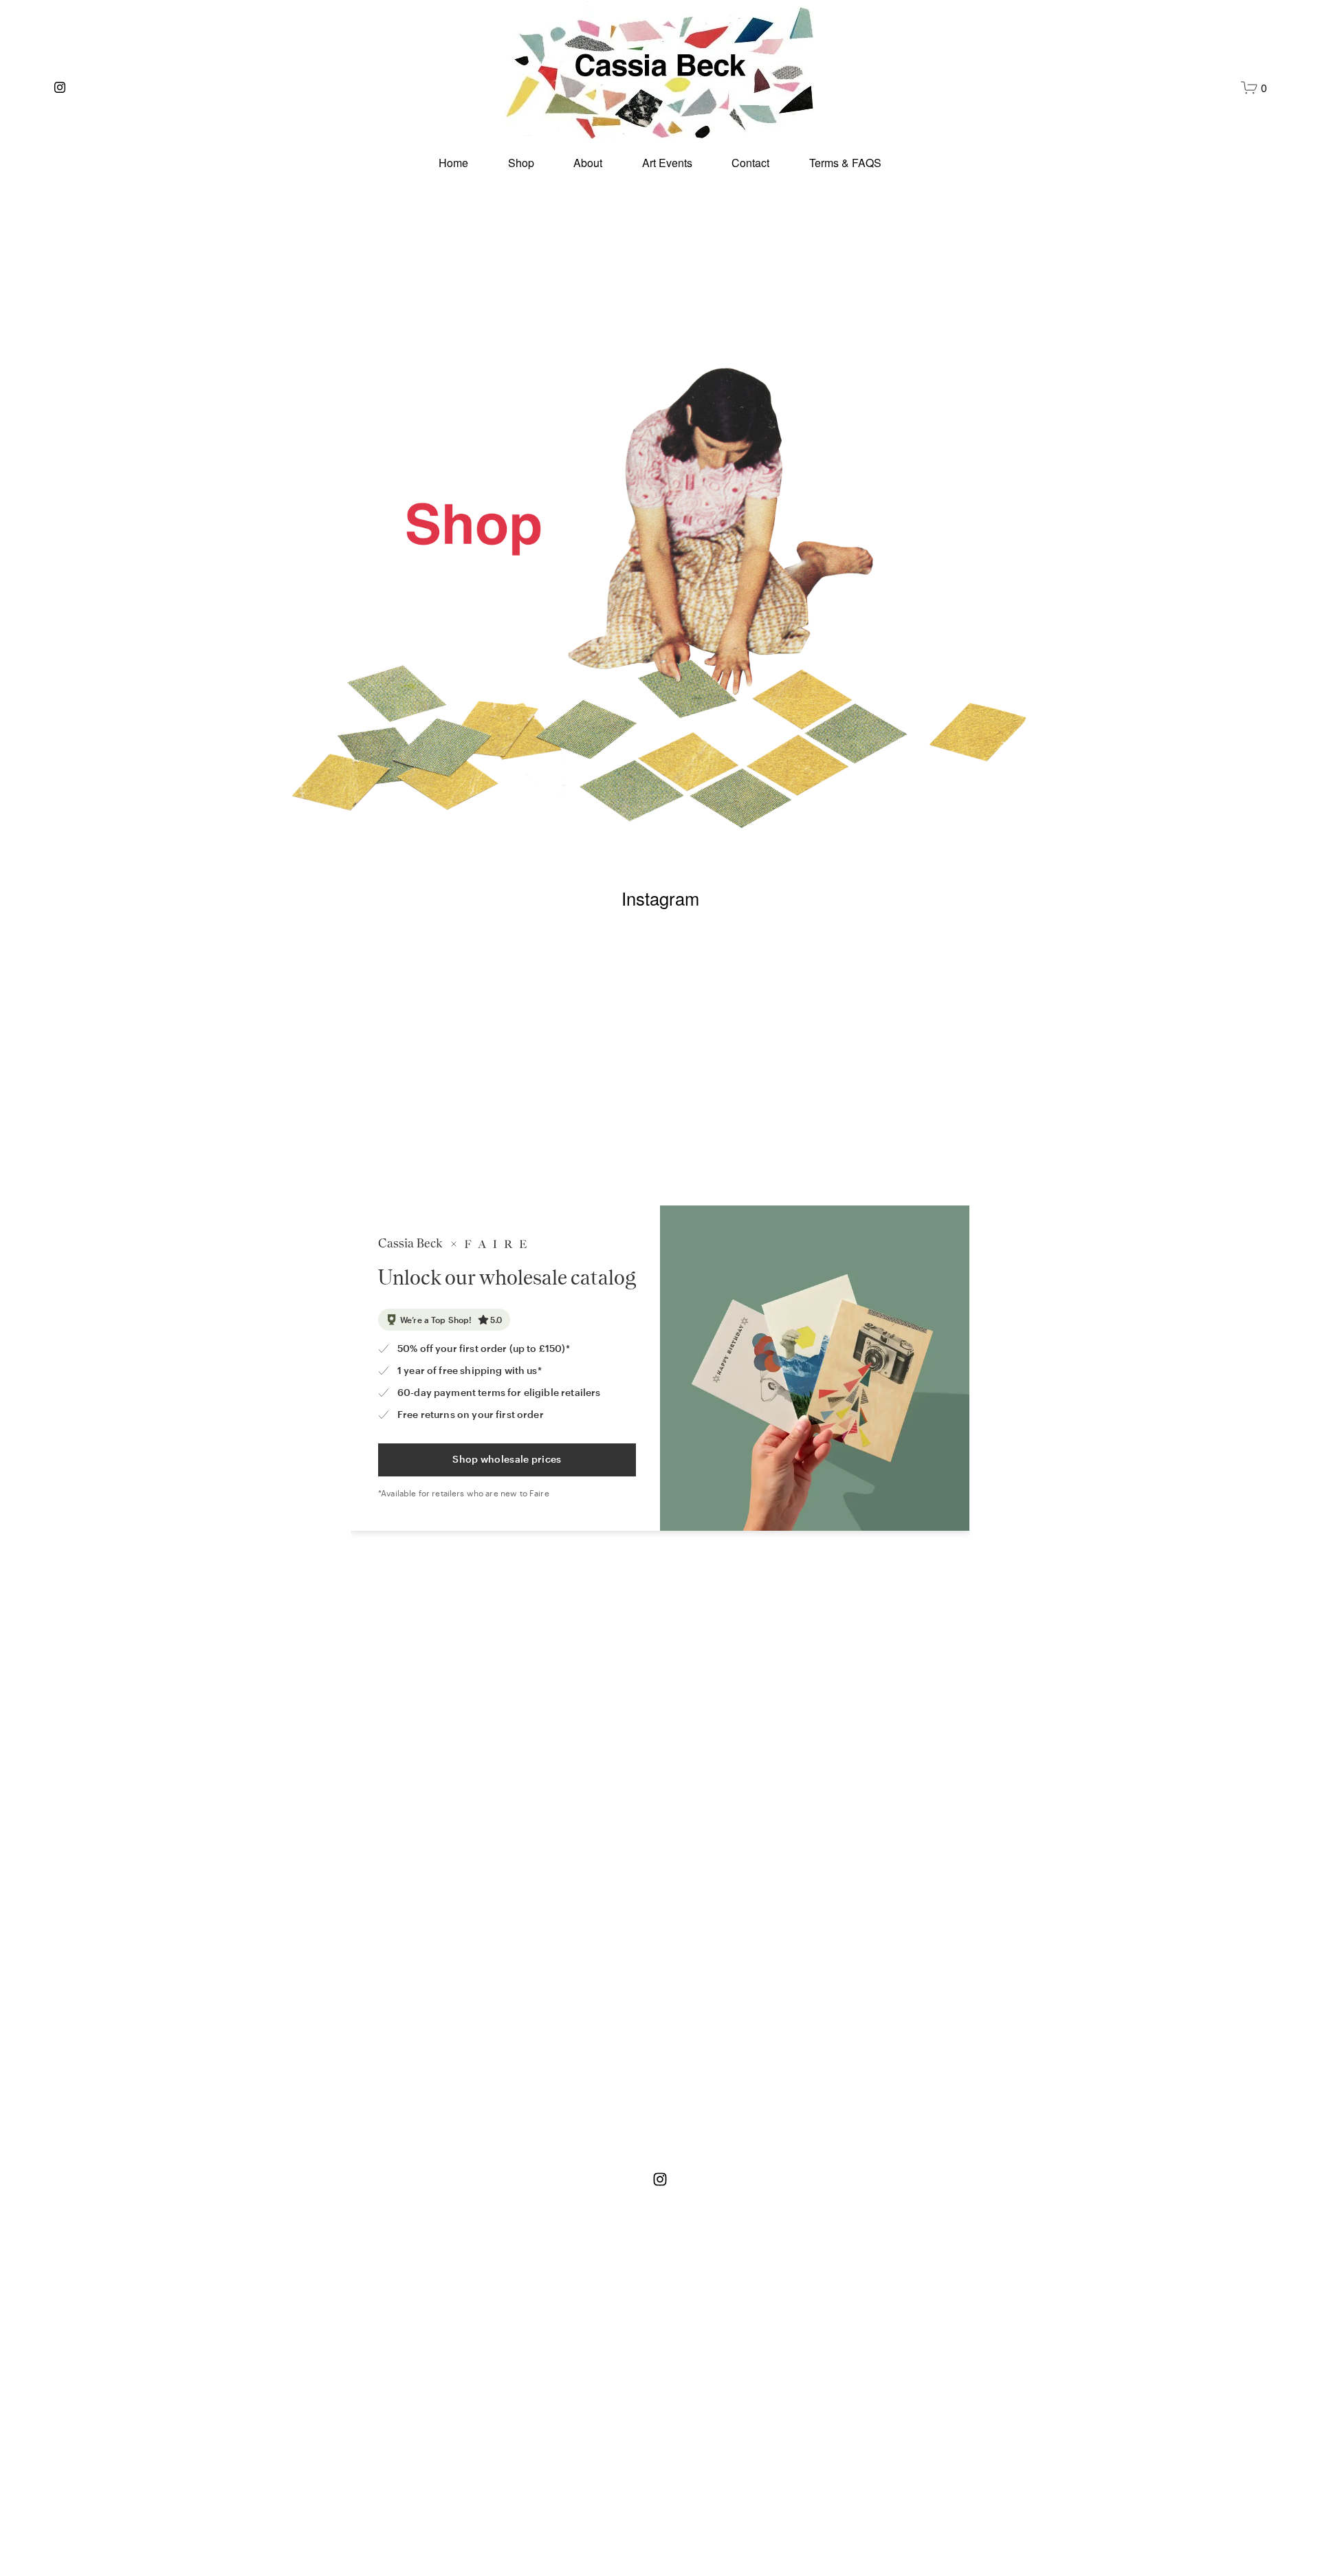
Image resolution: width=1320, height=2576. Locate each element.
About (588, 163)
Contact (750, 163)
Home (453, 163)
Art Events (667, 163)
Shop (521, 163)
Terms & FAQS (845, 163)
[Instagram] (60, 87)
